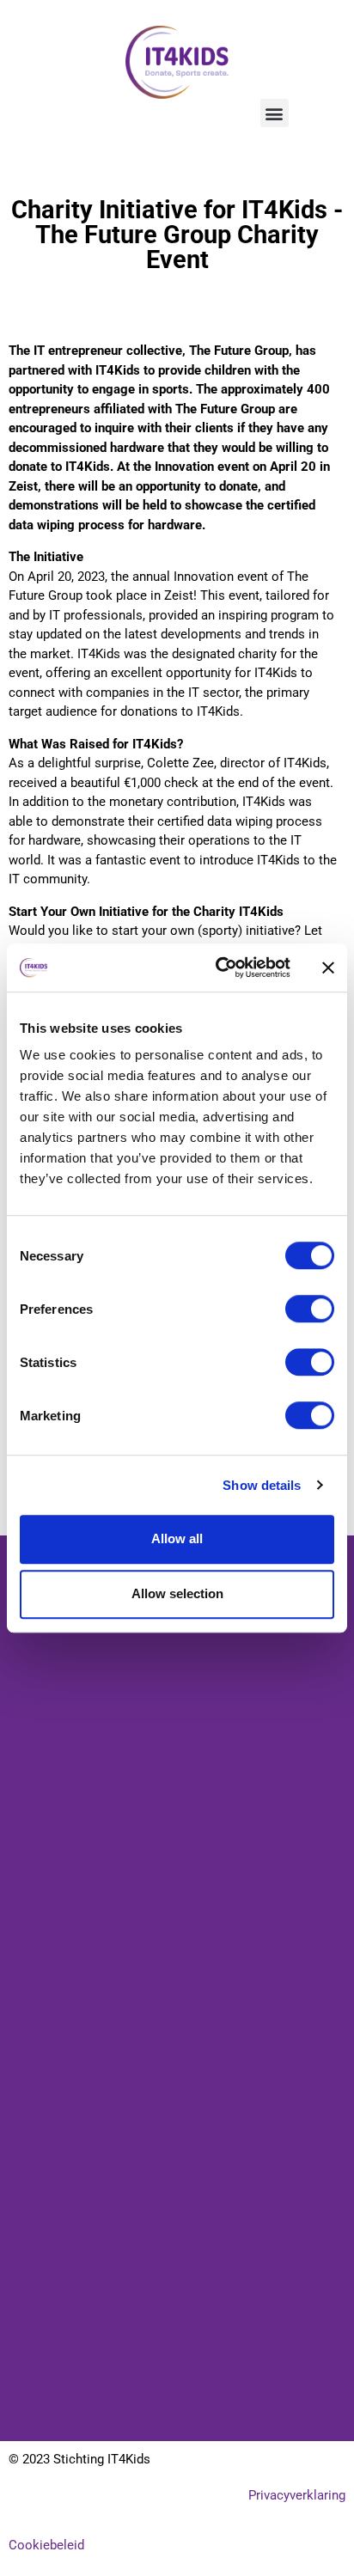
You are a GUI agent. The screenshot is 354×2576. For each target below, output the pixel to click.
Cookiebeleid (46, 2545)
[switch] (310, 1309)
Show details (262, 1485)
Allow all (177, 1538)
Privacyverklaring (297, 2495)
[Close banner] (328, 968)
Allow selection (177, 1593)
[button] (275, 113)
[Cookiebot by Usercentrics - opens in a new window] (219, 968)
